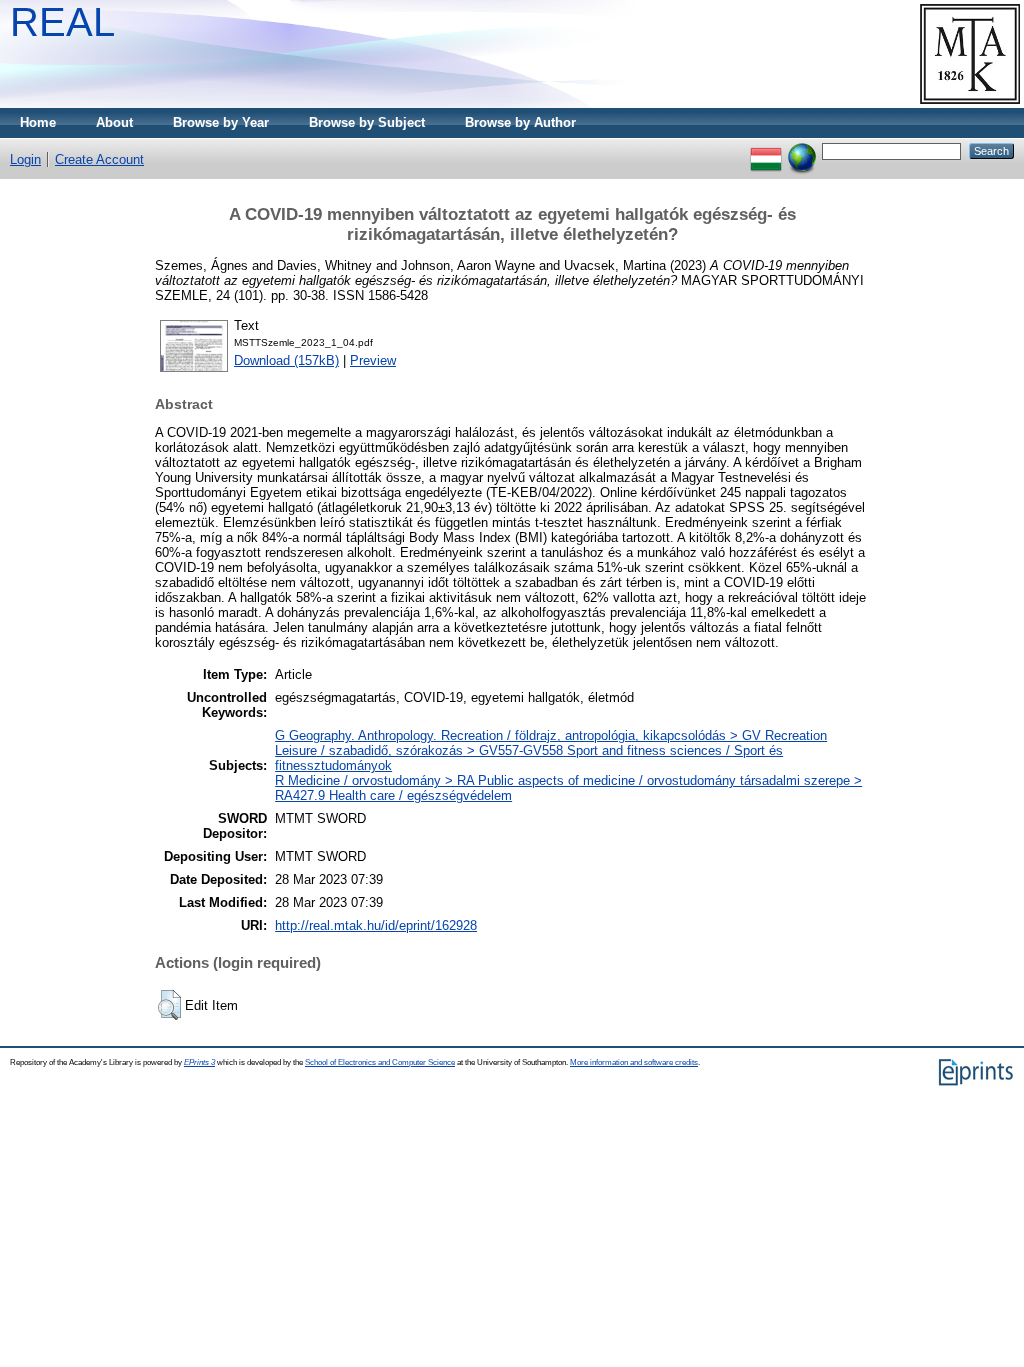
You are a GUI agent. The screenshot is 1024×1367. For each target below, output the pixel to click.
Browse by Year (221, 122)
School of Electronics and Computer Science (380, 1062)
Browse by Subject (367, 122)
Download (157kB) (286, 360)
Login (25, 159)
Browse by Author (520, 122)
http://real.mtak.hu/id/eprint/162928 (376, 925)
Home (38, 122)
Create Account (99, 159)
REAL (62, 22)
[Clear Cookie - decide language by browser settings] (802, 150)
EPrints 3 (199, 1062)
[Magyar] (766, 150)
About (114, 122)
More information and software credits (634, 1062)
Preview (373, 360)
